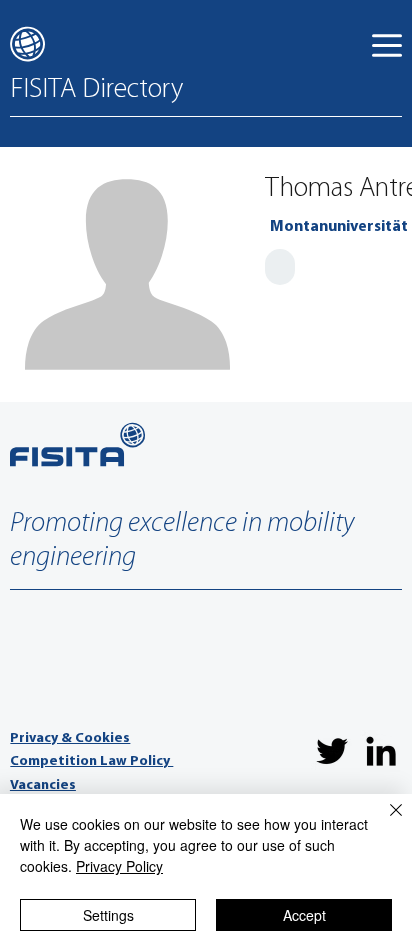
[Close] (384, 822)
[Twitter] (332, 751)
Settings (108, 915)
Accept (304, 915)
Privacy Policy (119, 866)
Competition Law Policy (91, 761)
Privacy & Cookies (70, 738)
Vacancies (43, 785)
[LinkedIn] (381, 751)
